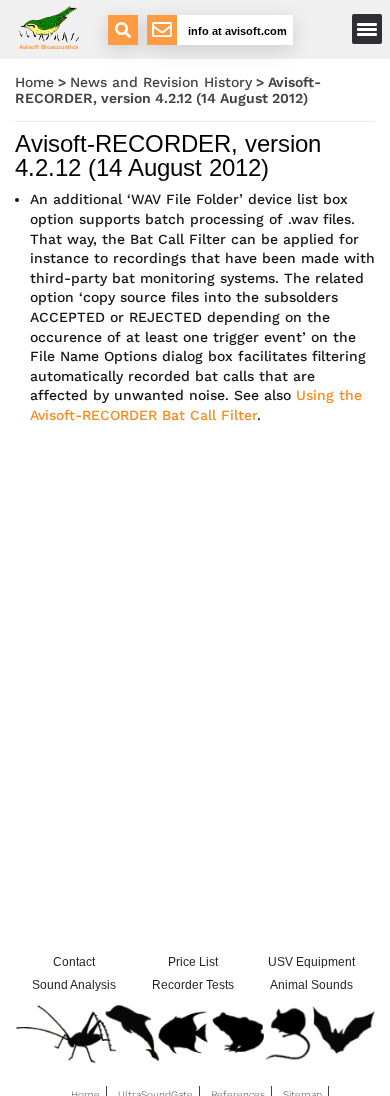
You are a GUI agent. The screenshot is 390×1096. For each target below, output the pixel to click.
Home (34, 82)
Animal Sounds (311, 985)
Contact (74, 962)
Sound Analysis (74, 985)
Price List (193, 962)
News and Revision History (161, 82)
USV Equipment (311, 962)
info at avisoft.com (237, 31)
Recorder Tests (193, 985)
